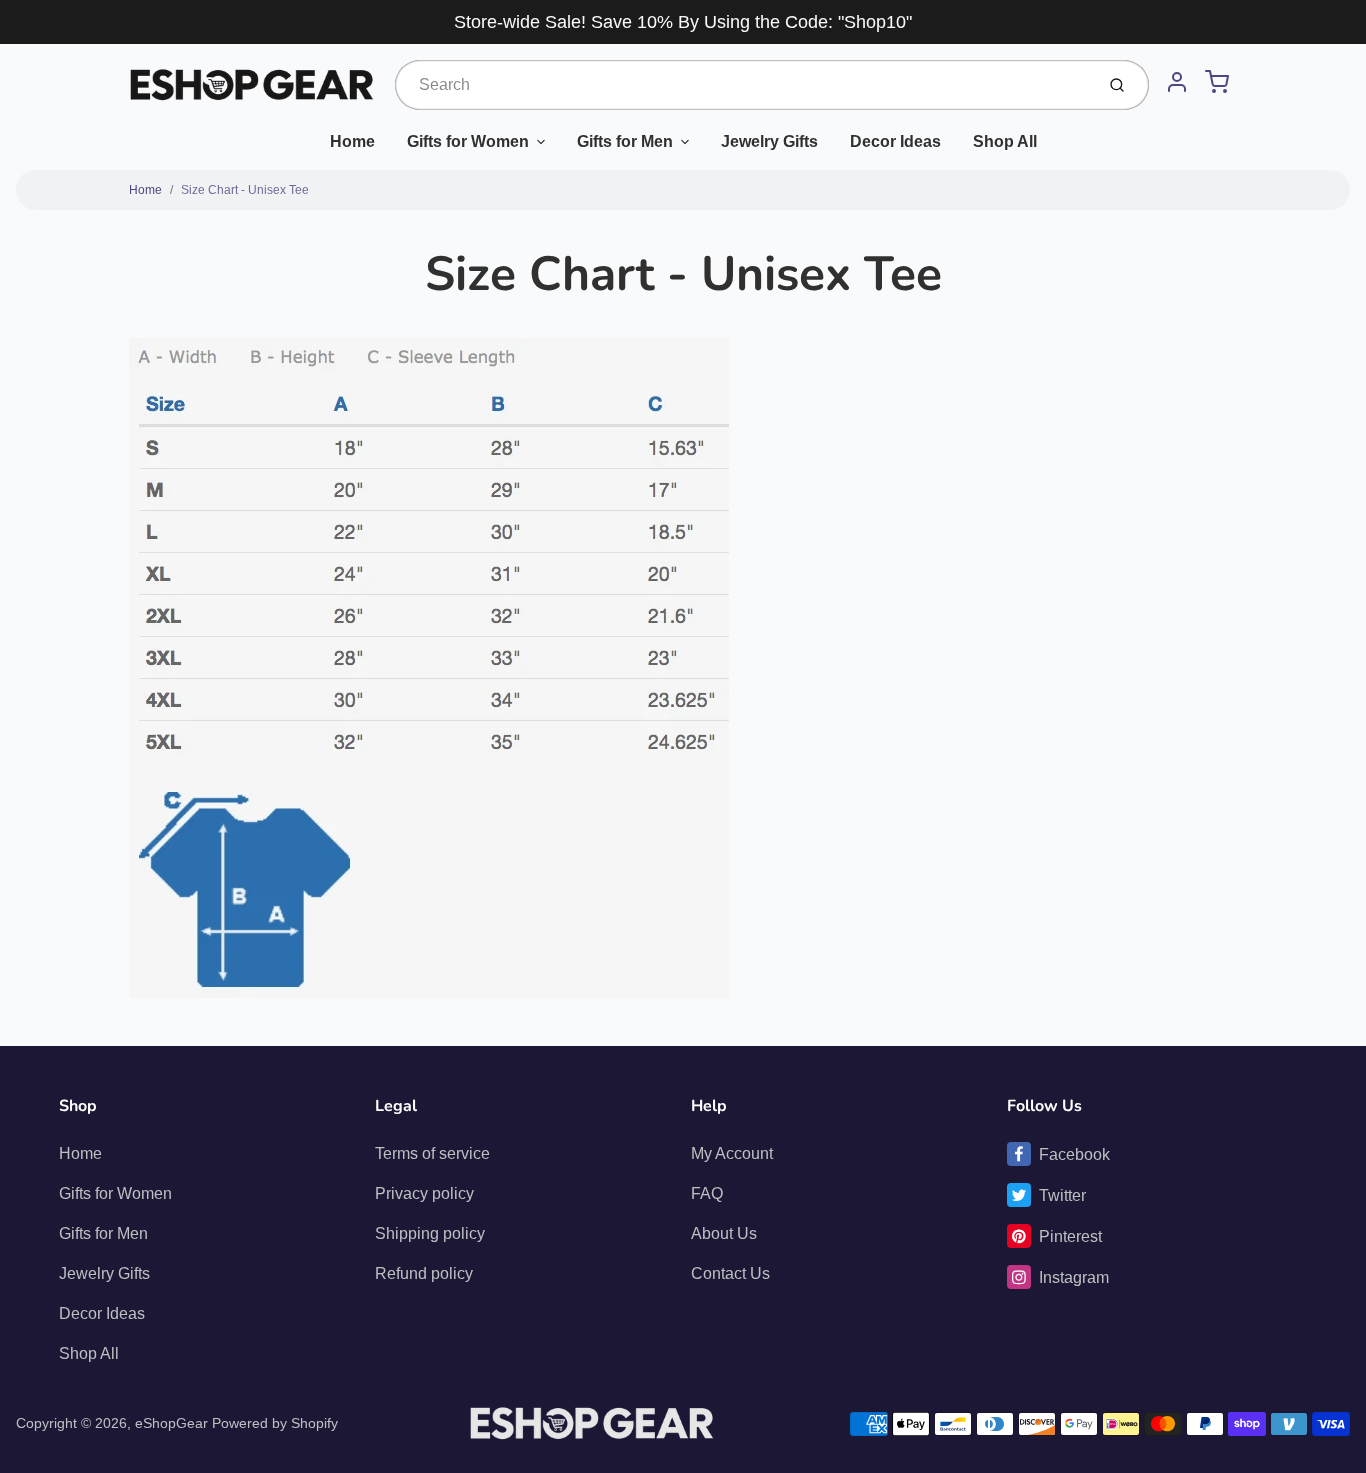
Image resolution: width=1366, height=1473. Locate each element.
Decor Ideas (895, 141)
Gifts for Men (625, 141)
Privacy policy (424, 1193)
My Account (732, 1153)
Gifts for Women (468, 141)
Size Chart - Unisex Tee (245, 190)
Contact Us (730, 1273)
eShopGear (171, 1423)
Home (352, 141)
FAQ (707, 1193)
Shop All (1005, 141)
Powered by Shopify (275, 1423)
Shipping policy (430, 1233)
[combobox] (742, 85)
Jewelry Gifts (769, 141)
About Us (724, 1233)
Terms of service (432, 1153)
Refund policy (424, 1273)
